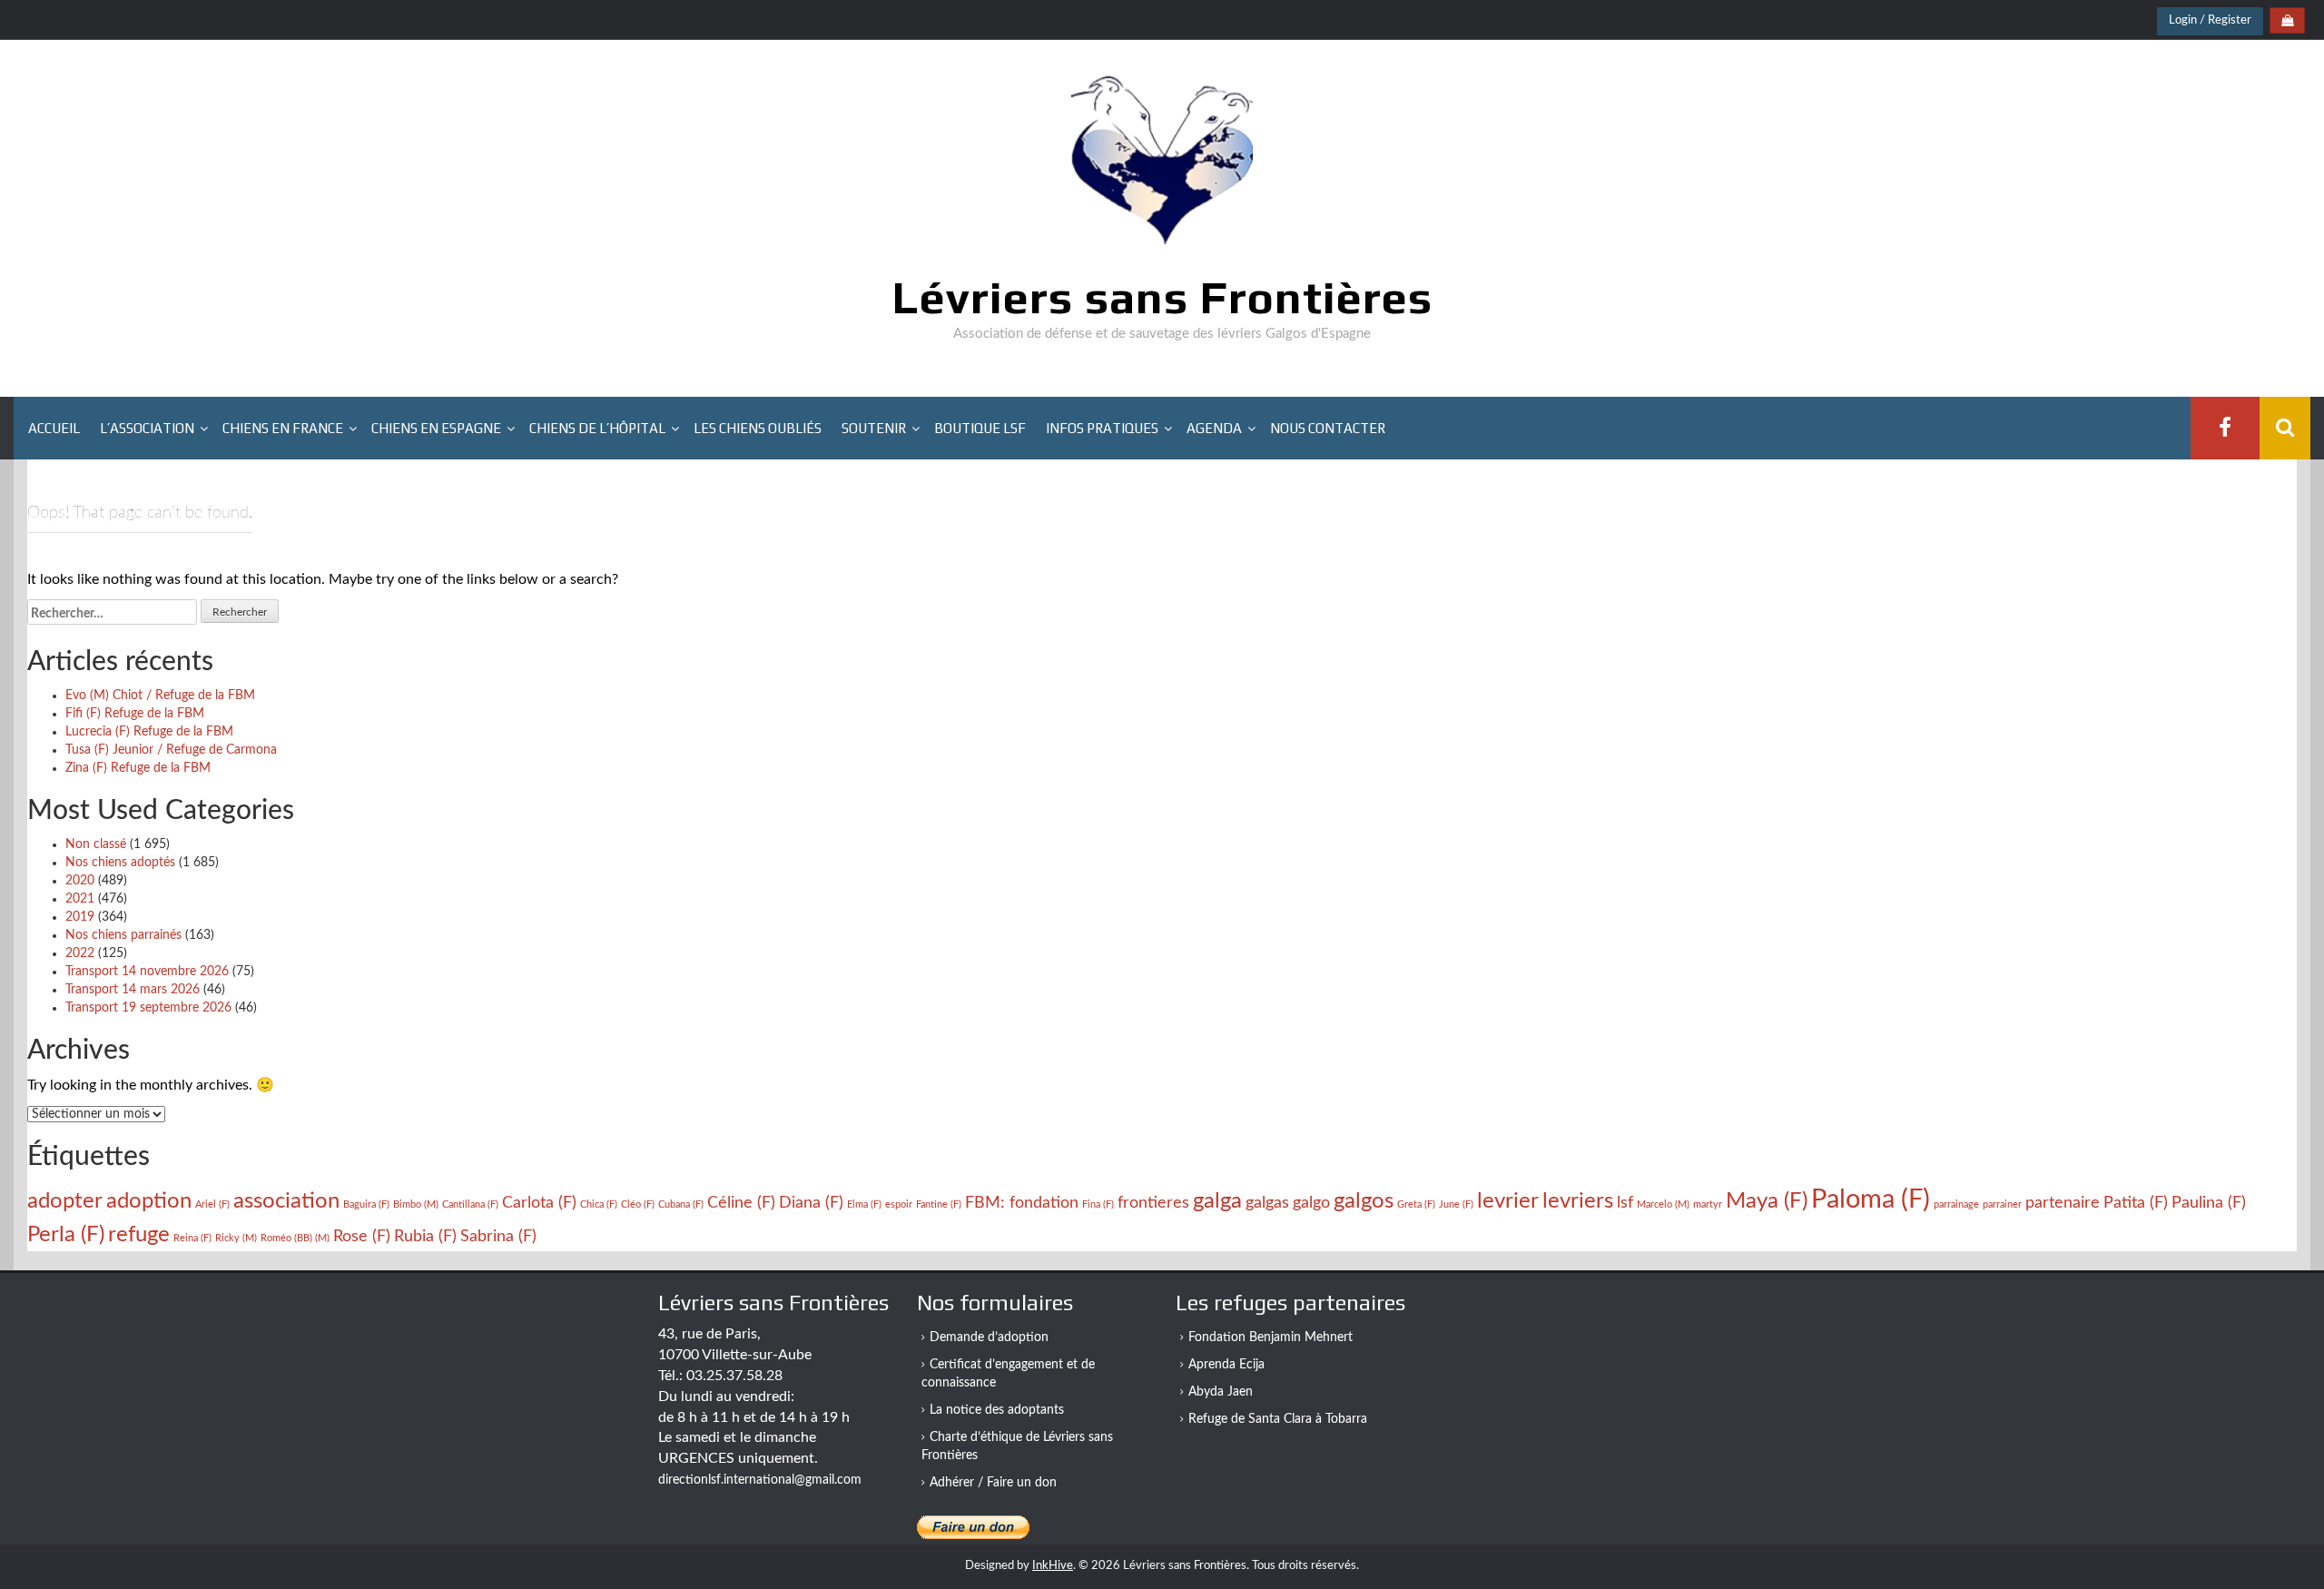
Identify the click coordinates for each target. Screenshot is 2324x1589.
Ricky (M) (236, 1238)
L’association (147, 428)
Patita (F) (2136, 1203)
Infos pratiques (1102, 428)
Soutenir (874, 428)
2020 (80, 881)
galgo (1311, 1203)
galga (1217, 1201)
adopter (65, 1201)
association (286, 1201)
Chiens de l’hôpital (597, 428)
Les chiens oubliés (758, 428)
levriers (1578, 1201)
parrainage (1956, 1204)
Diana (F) (811, 1203)
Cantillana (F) (470, 1204)
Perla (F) (66, 1234)
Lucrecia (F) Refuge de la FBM (149, 732)
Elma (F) (864, 1204)
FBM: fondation (1022, 1203)
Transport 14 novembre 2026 (147, 972)
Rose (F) (362, 1236)
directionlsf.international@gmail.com (760, 1480)
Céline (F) (741, 1203)
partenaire (2063, 1203)
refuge (139, 1234)
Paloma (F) (1871, 1199)
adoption (149, 1201)
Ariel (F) (212, 1204)
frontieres (1153, 1203)
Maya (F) (1767, 1201)
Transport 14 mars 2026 (133, 990)
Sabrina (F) (498, 1236)
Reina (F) (192, 1238)
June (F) (1456, 1204)
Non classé (96, 844)
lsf (1625, 1203)
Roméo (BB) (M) (295, 1238)
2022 (80, 953)
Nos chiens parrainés (123, 935)
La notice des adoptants (997, 1410)
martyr (1708, 1204)
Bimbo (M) (416, 1204)
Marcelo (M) (1663, 1204)
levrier (1508, 1201)
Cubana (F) (681, 1204)
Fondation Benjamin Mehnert (1270, 1337)
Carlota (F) (539, 1203)
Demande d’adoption (989, 1337)
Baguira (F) (366, 1204)
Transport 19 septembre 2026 (148, 1008)
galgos (1364, 1201)
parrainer (2002, 1204)
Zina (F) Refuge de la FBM (138, 768)
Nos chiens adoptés (120, 863)
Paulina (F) (2209, 1203)
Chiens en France (283, 428)
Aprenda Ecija (1226, 1365)
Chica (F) (599, 1204)
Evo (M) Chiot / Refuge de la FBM (160, 696)
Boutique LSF (980, 428)
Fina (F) (1098, 1204)
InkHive (1053, 1566)
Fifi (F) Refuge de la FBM (135, 714)
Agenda (1214, 428)
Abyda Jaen (1221, 1392)
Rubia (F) (425, 1236)
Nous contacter (1328, 428)
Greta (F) (1416, 1204)
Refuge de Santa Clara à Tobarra (1278, 1419)
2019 (80, 917)
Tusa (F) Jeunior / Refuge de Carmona (171, 750)
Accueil (54, 428)
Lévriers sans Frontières (1162, 297)
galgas (1267, 1203)
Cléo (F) (638, 1204)
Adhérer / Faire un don (993, 1483)
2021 (80, 899)
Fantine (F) (939, 1204)
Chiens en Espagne (436, 428)
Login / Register (2210, 20)
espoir (899, 1204)
